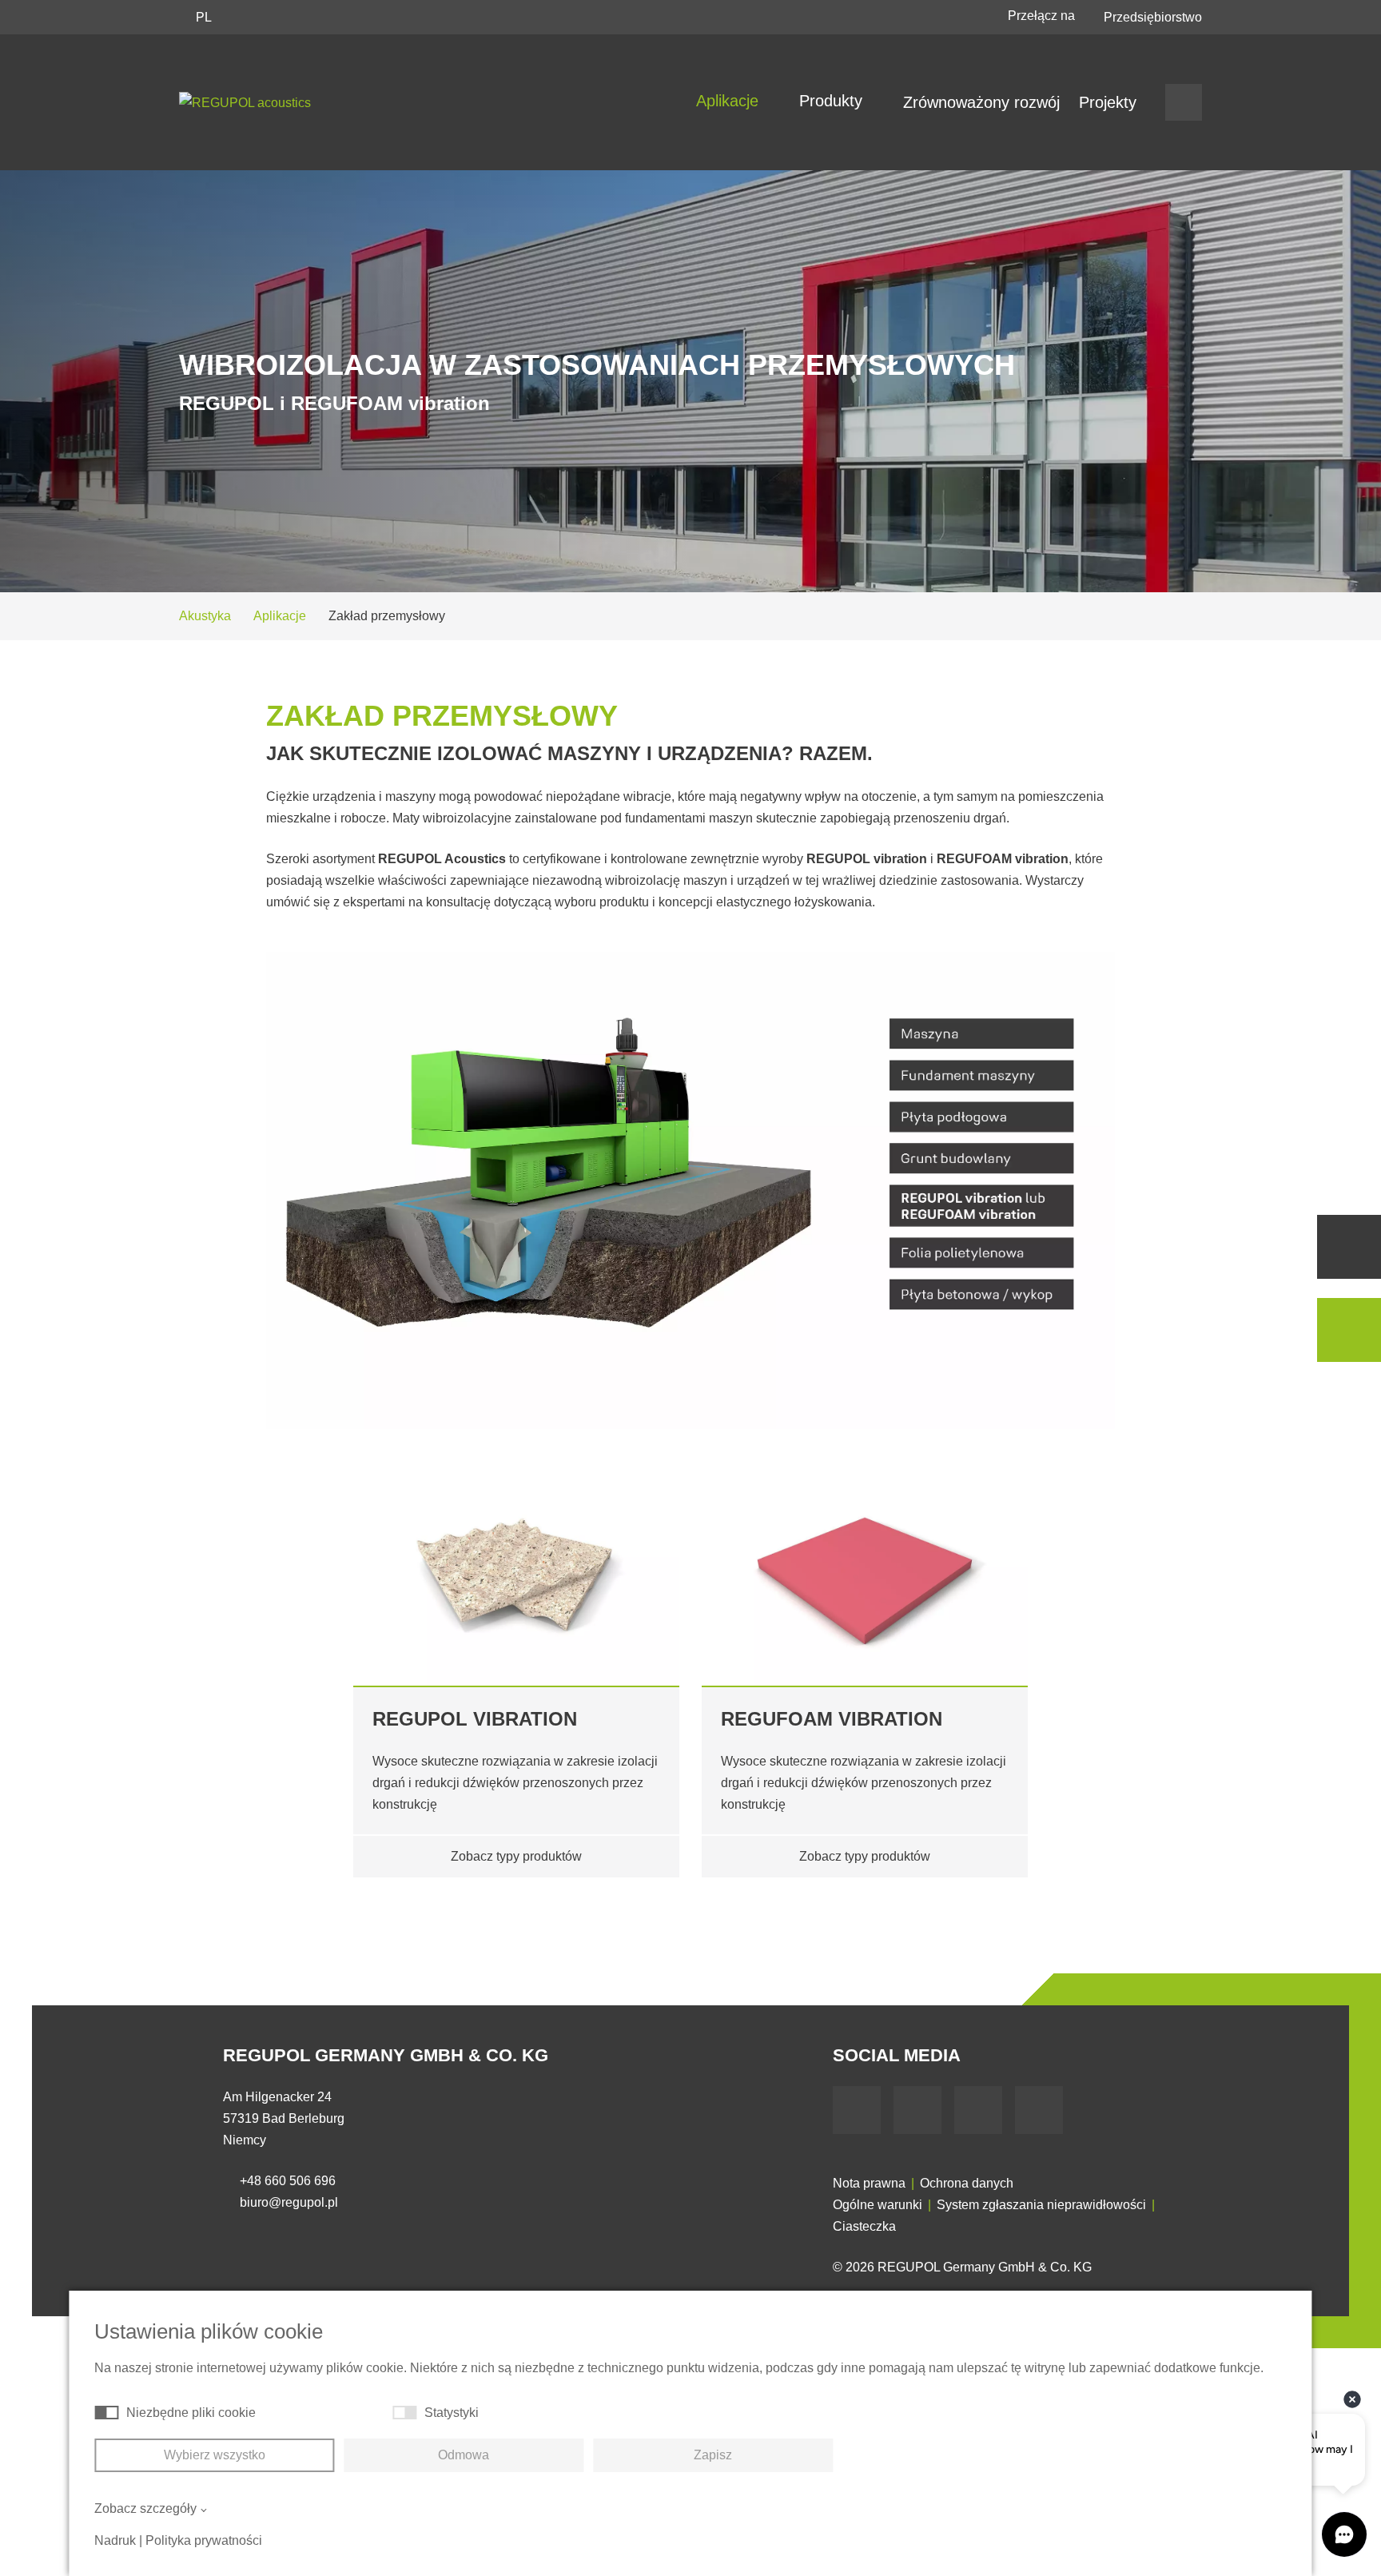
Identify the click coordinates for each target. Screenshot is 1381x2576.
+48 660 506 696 (288, 2181)
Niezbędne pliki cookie (191, 2413)
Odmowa (464, 2455)
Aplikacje (730, 101)
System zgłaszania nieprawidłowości (1041, 2205)
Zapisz (713, 2455)
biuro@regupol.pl (289, 2202)
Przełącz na (1043, 16)
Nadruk (115, 2540)
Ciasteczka (864, 2226)
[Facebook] (857, 2110)
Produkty (833, 101)
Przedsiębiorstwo (1153, 17)
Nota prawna (869, 2183)
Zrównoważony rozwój (981, 102)
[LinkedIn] (978, 2110)
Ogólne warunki (878, 2205)
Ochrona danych (967, 2183)
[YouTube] (917, 2110)
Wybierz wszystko (215, 2455)
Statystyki (452, 2413)
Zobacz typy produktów (516, 1856)
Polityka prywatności (204, 2540)
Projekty (1108, 102)
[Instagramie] (1039, 2110)
